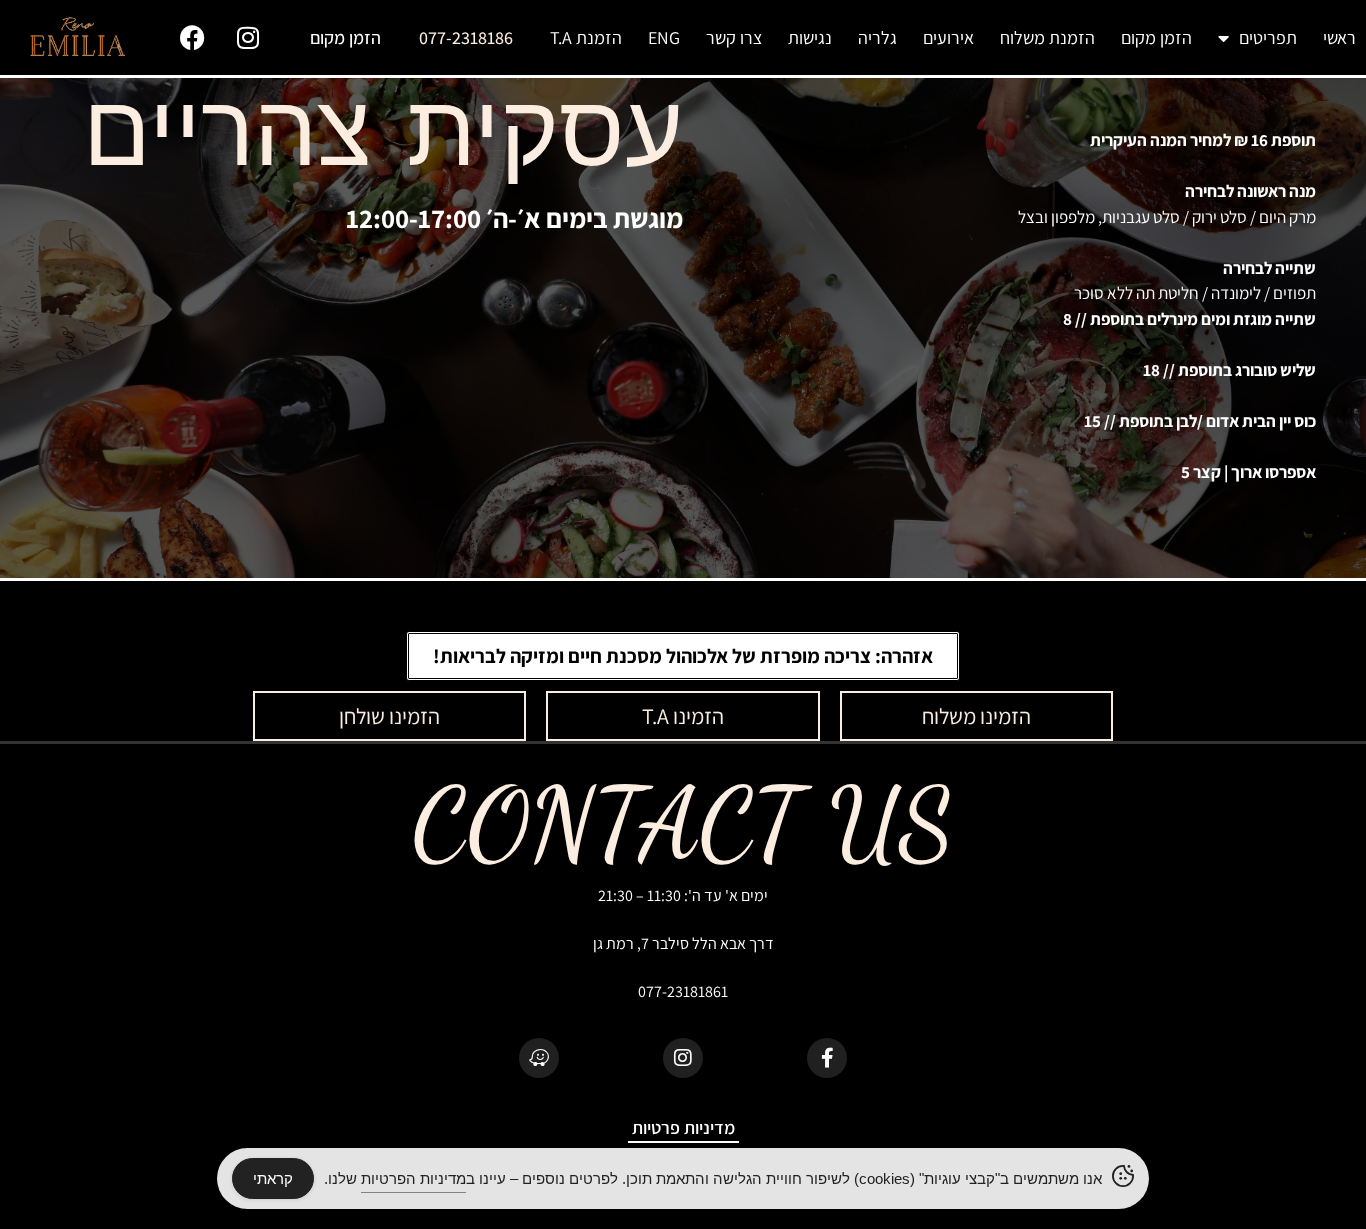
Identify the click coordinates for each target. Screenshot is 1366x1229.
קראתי (273, 1178)
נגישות (810, 37)
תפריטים (1268, 37)
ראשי (1339, 37)
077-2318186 (466, 37)
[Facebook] (193, 38)
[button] (683, 656)
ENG (664, 37)
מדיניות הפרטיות (413, 1178)
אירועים (948, 37)
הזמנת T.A (586, 37)
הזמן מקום (1156, 37)
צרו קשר (734, 37)
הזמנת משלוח (1047, 37)
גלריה (877, 37)
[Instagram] (248, 38)
